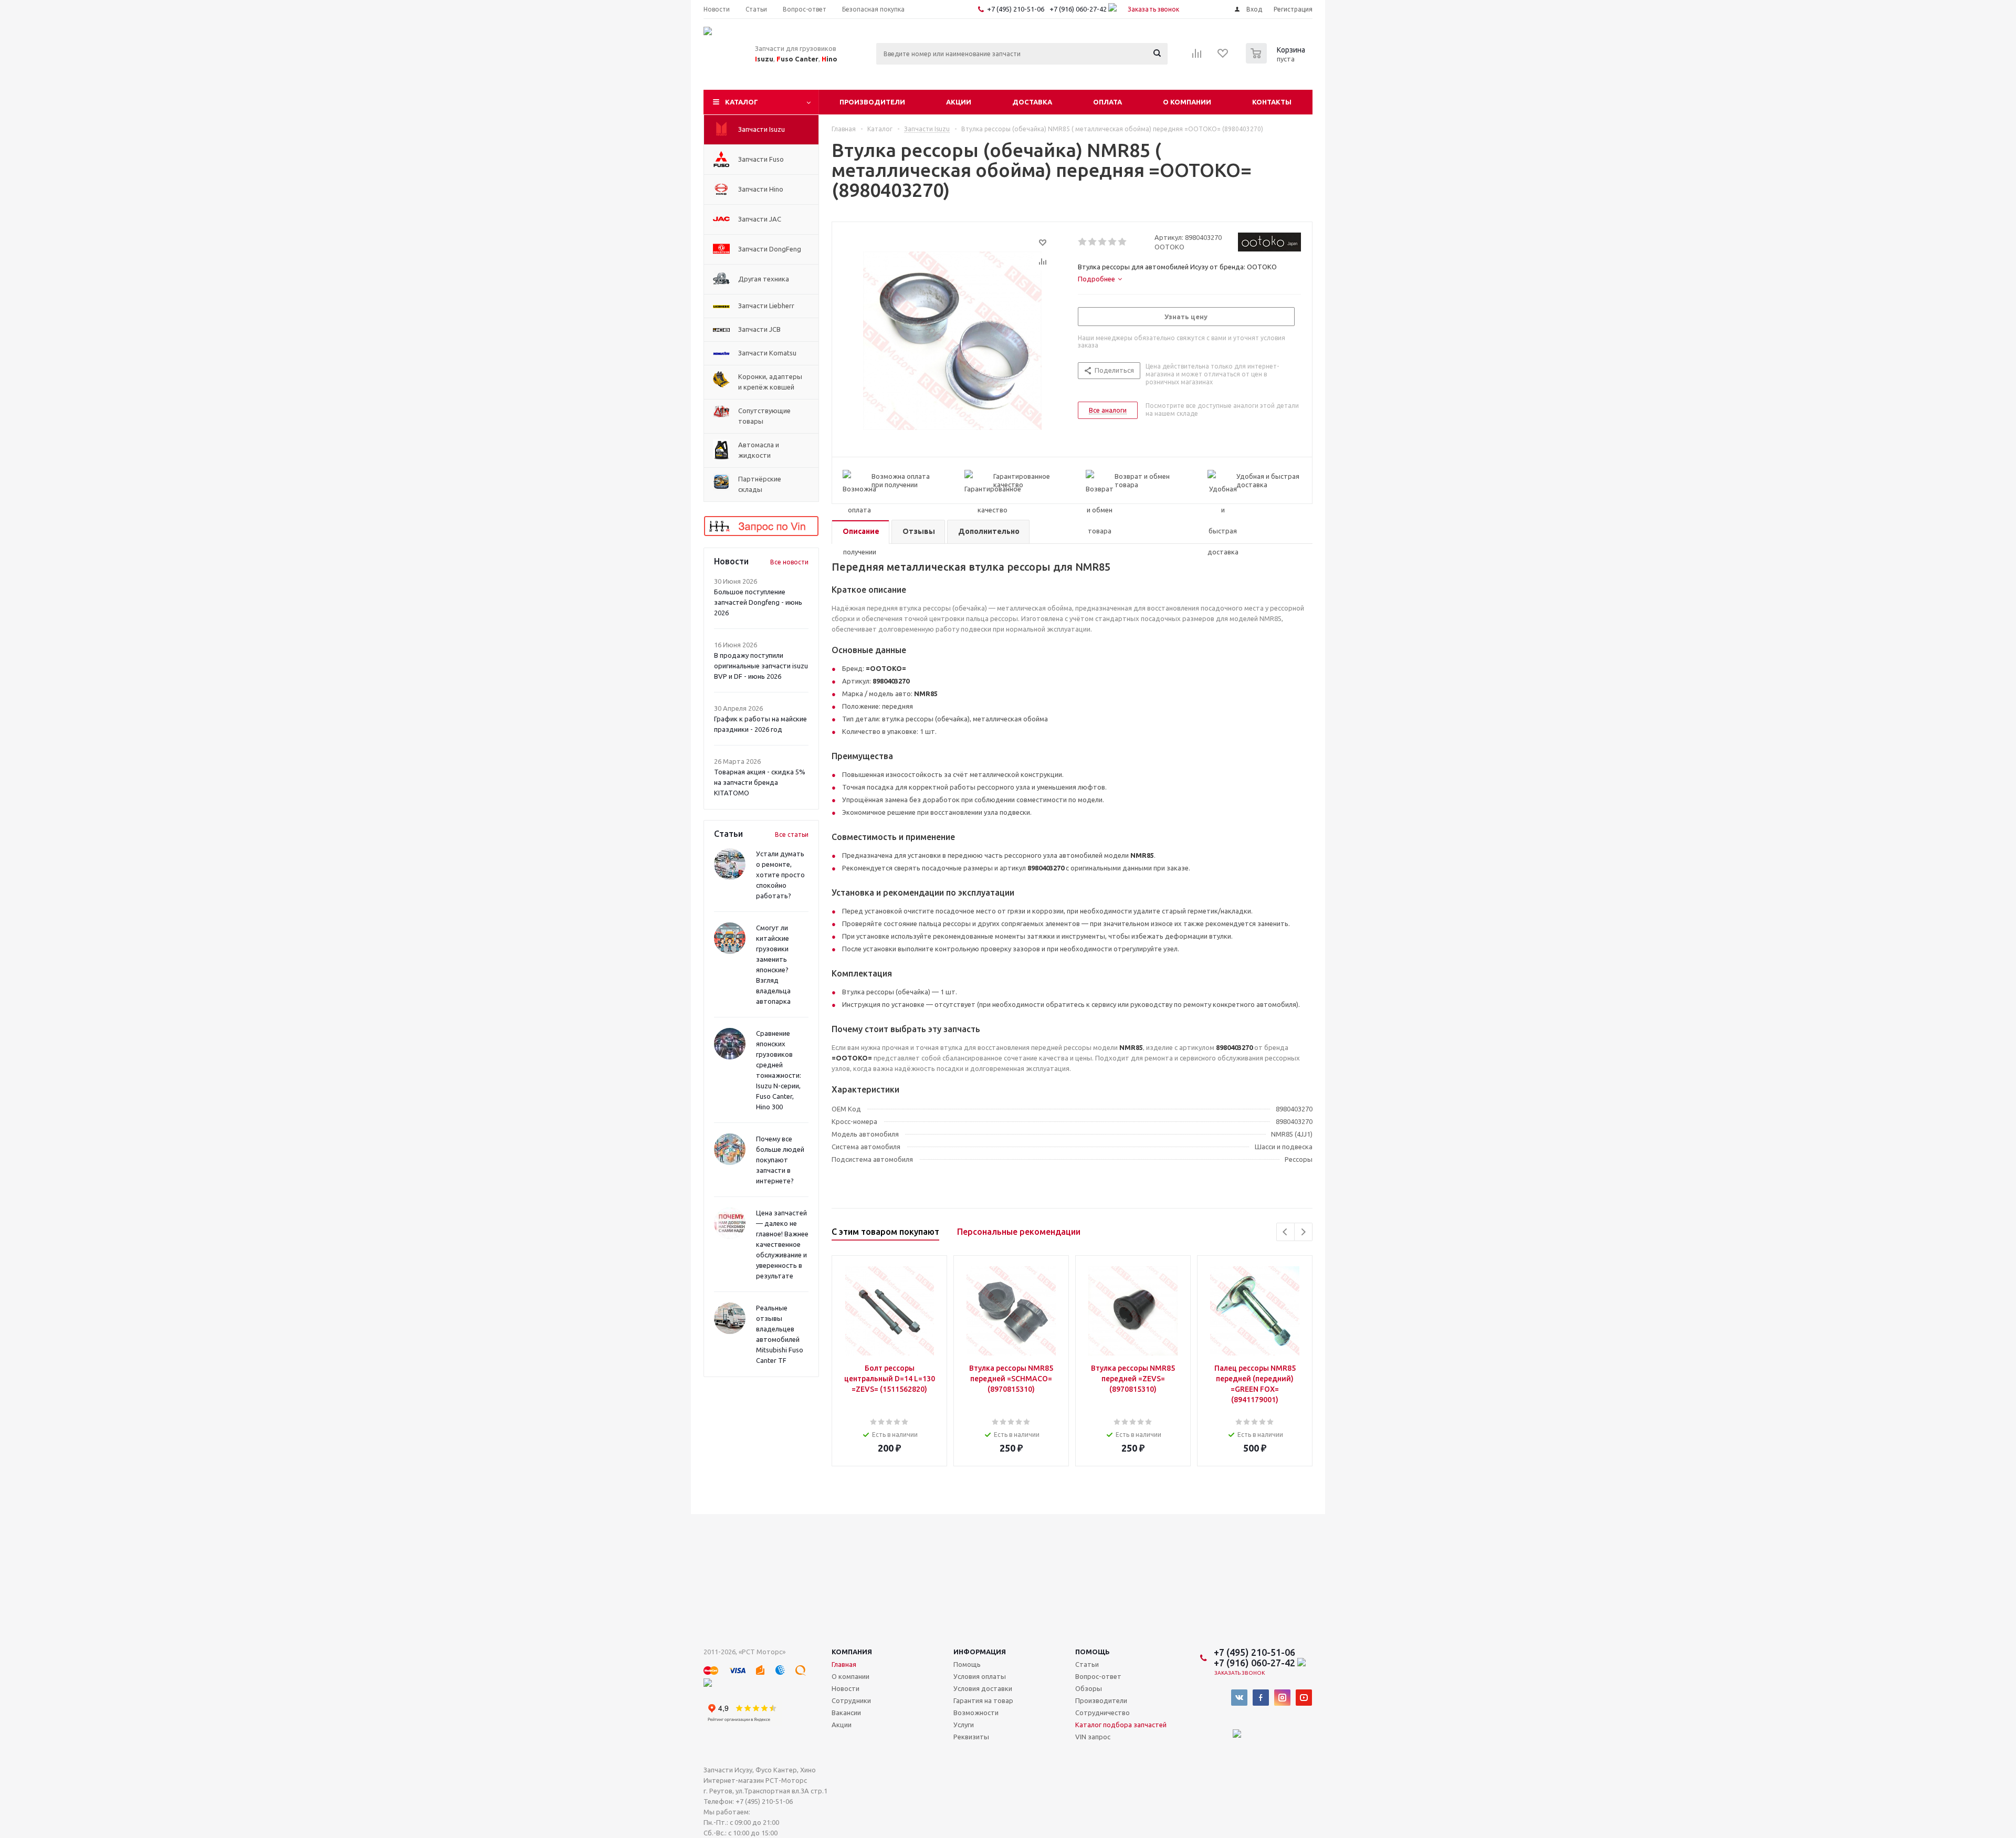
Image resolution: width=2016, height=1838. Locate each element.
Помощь (1093, 1652)
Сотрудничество (1102, 1713)
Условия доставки (983, 1688)
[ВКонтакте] (1239, 1698)
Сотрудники (851, 1700)
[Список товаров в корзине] (1277, 60)
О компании (1187, 102)
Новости (846, 1688)
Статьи (1087, 1664)
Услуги (964, 1725)
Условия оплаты (980, 1676)
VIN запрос (1093, 1737)
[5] (1123, 242)
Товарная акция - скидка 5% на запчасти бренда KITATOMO (760, 782)
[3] (1103, 242)
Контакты (1272, 102)
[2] (1093, 242)
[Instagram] (1282, 1698)
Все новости (789, 562)
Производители (872, 102)
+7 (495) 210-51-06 (1016, 9)
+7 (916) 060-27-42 (1079, 9)
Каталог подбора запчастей (1121, 1725)
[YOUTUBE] (1304, 1698)
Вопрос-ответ (1098, 1676)
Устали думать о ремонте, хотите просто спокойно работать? (780, 875)
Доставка (1032, 102)
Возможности (976, 1713)
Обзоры (1089, 1688)
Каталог (742, 102)
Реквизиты (971, 1737)
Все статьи (792, 834)
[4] (1113, 242)
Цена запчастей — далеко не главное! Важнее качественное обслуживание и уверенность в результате (782, 1244)
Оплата (1107, 102)
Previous (1285, 1232)
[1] (1083, 242)
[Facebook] (1261, 1698)
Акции (959, 102)
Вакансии (846, 1713)
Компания (852, 1652)
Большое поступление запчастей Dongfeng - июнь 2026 (758, 602)
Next (1303, 1232)
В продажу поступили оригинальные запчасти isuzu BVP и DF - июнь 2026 (761, 666)
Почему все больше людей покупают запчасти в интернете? (780, 1160)
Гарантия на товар (983, 1700)
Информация (980, 1652)
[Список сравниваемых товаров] (1197, 57)
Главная (844, 1664)
